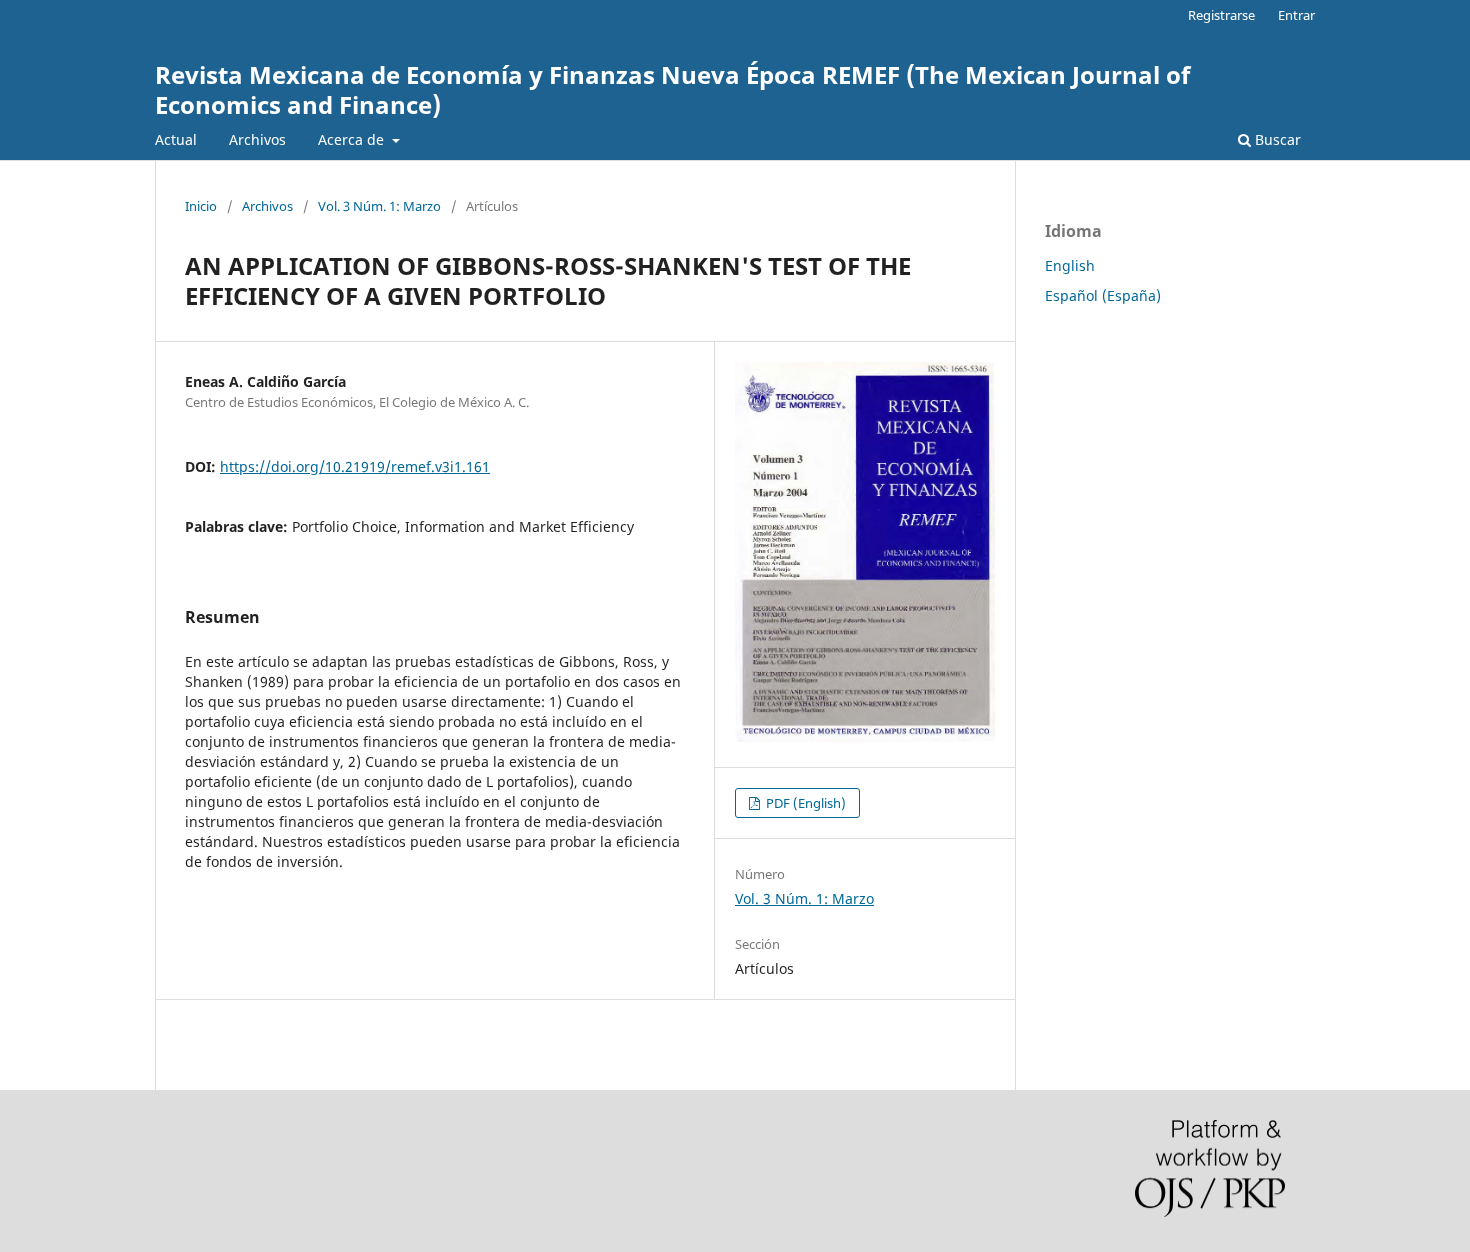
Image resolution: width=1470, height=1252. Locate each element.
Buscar (1276, 139)
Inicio (201, 206)
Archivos (257, 139)
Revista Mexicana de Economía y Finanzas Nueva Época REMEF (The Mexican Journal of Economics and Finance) (672, 89)
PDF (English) (804, 803)
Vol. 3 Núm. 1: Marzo (379, 206)
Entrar (1296, 15)
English (1070, 265)
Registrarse (1221, 15)
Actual (176, 139)
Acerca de (353, 139)
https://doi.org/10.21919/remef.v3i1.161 (355, 466)
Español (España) (1103, 295)
